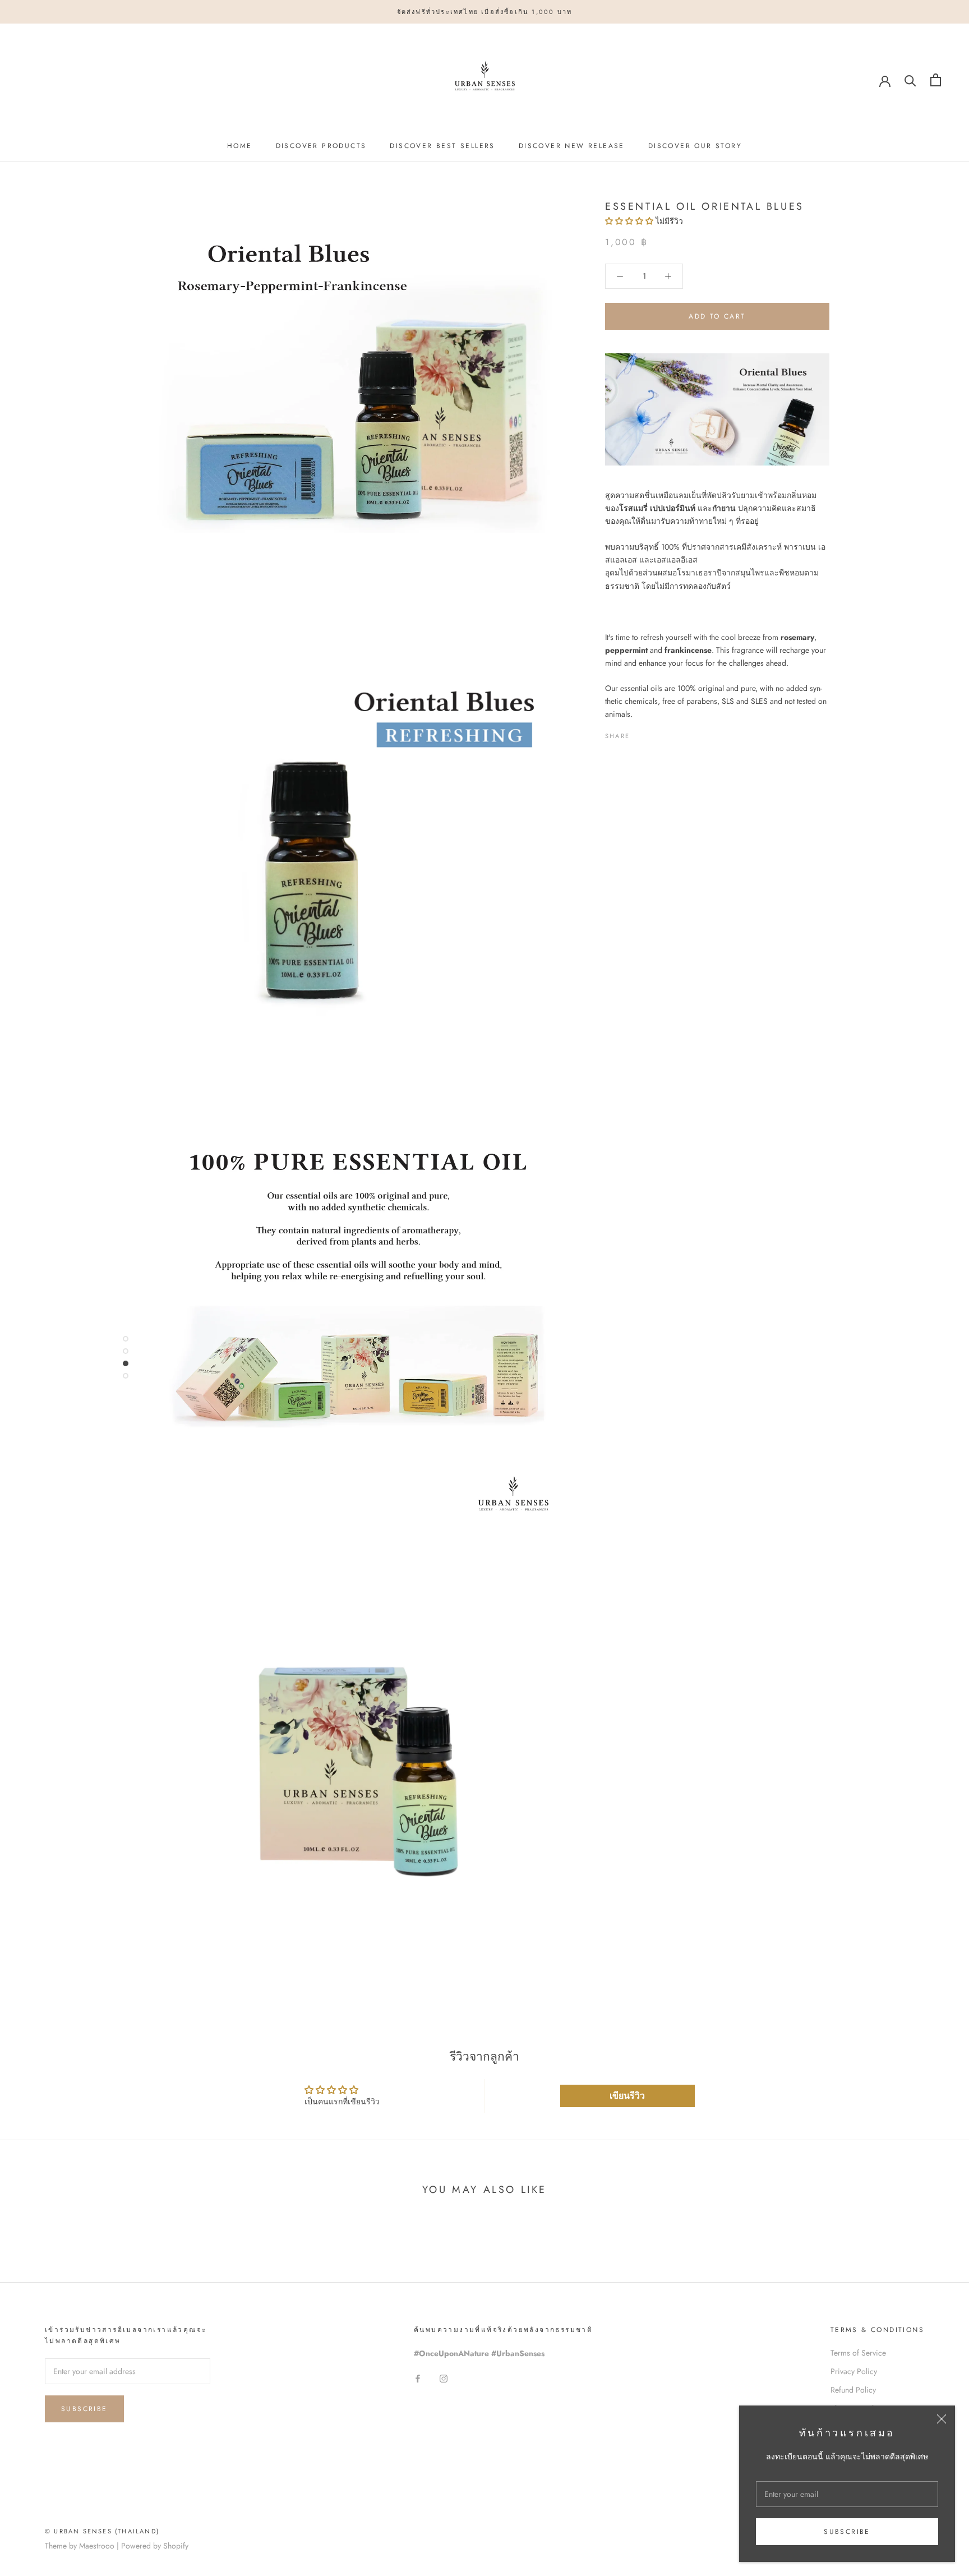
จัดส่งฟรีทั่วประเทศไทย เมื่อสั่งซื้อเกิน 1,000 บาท (485, 12)
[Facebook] (640, 734)
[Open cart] (936, 80)
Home (240, 146)
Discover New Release (572, 146)
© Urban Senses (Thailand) (102, 2531)
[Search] (910, 80)
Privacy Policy (854, 2371)
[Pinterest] (670, 734)
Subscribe (847, 2532)
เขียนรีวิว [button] (627, 2096)
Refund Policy (853, 2390)
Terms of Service (858, 2353)
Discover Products (321, 146)
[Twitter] (655, 734)
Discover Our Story (695, 146)
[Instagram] (444, 2378)
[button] (630, 221)
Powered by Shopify (155, 2546)
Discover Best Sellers (442, 146)
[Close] (942, 2419)
